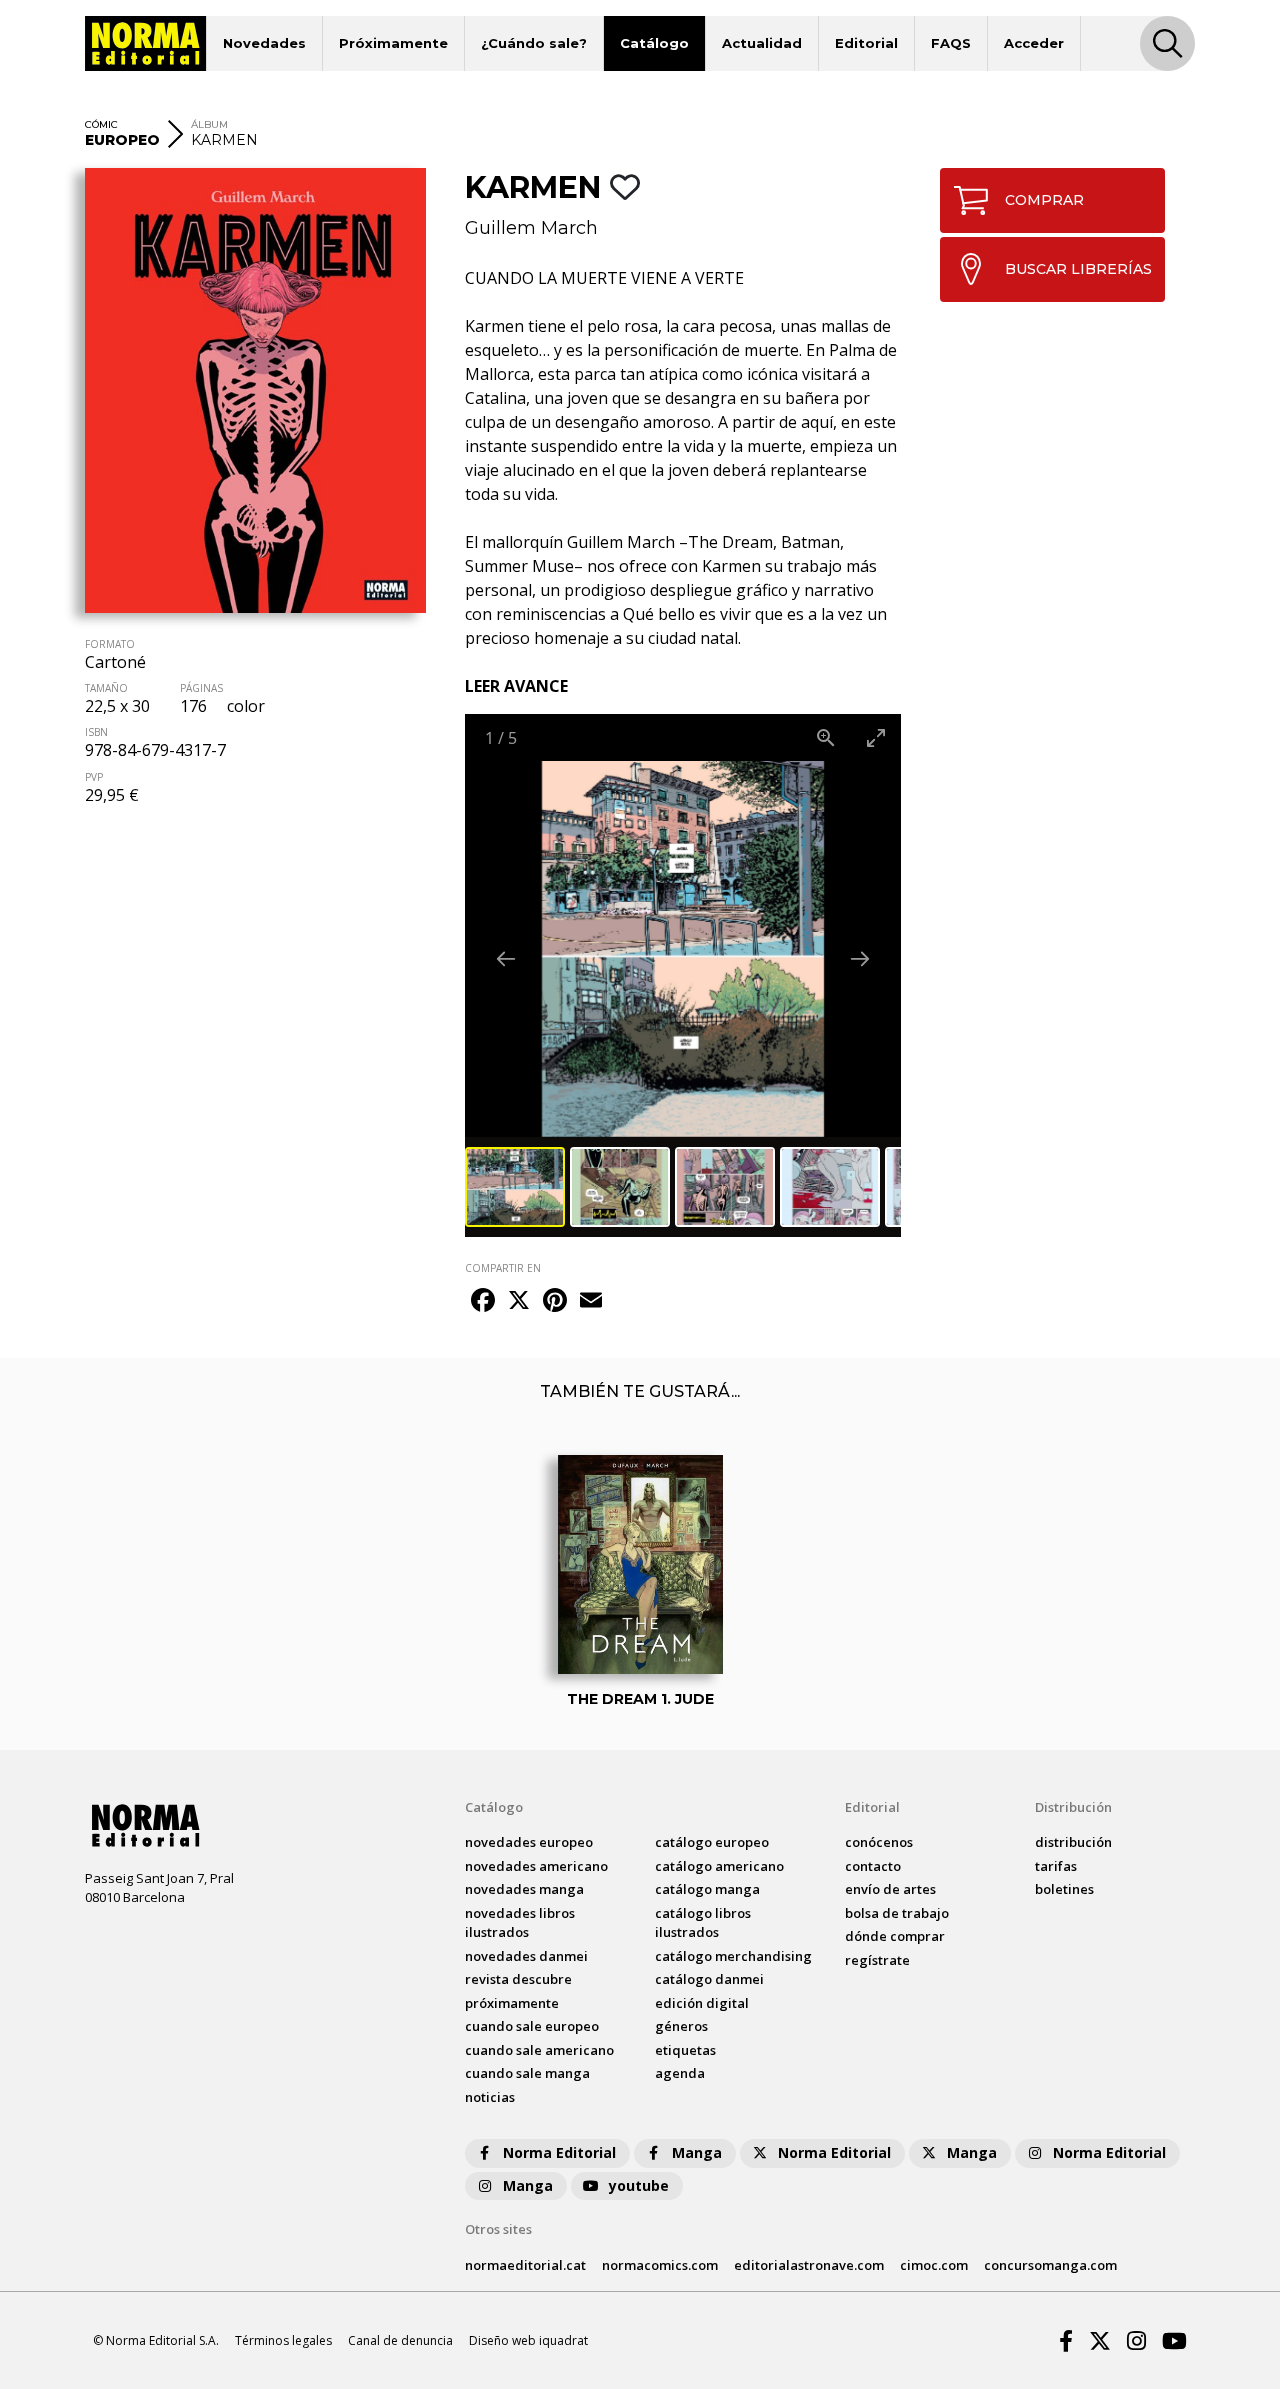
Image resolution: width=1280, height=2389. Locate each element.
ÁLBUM (209, 124)
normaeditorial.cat (525, 2265)
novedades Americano (536, 1866)
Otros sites (498, 2229)
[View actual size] (826, 737)
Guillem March (531, 228)
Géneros (681, 2026)
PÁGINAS (201, 688)
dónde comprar (895, 1936)
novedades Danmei (526, 1956)
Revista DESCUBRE (518, 1979)
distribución (1073, 1842)
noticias (490, 2097)
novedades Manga (524, 1889)
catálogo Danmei (709, 1979)
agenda (680, 2073)
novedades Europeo (529, 1842)
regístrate (877, 1960)
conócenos (879, 1842)
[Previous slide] (506, 958)
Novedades (264, 43)
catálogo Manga (707, 1889)
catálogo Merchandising (733, 1956)
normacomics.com (660, 2265)
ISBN (96, 732)
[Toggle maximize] (876, 737)
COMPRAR (1044, 200)
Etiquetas (685, 2050)
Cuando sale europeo (532, 2026)
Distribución (1073, 1807)
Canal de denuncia (400, 2340)
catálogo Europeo (712, 1842)
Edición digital (702, 2003)
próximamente (512, 2003)
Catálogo (654, 43)
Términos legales (283, 2340)
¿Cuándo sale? (534, 43)
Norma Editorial (559, 2152)
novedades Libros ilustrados (520, 1923)
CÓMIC (101, 124)
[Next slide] (860, 958)
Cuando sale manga (527, 2073)
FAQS (951, 43)
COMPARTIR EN (503, 1268)
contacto (873, 1866)
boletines (1064, 1889)
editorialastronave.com (809, 2265)
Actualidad (762, 43)
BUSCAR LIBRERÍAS (1078, 269)
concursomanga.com (1050, 2265)
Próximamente (393, 43)
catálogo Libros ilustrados (703, 1923)
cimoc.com (934, 2265)
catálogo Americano (719, 1866)
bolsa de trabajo (897, 1913)
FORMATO (110, 644)
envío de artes (890, 1889)
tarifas (1056, 1866)
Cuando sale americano (539, 2050)
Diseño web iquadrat (528, 2340)
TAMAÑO (106, 688)
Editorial (866, 43)
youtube (639, 2185)
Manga (697, 2152)
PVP (94, 777)
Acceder (1034, 43)
